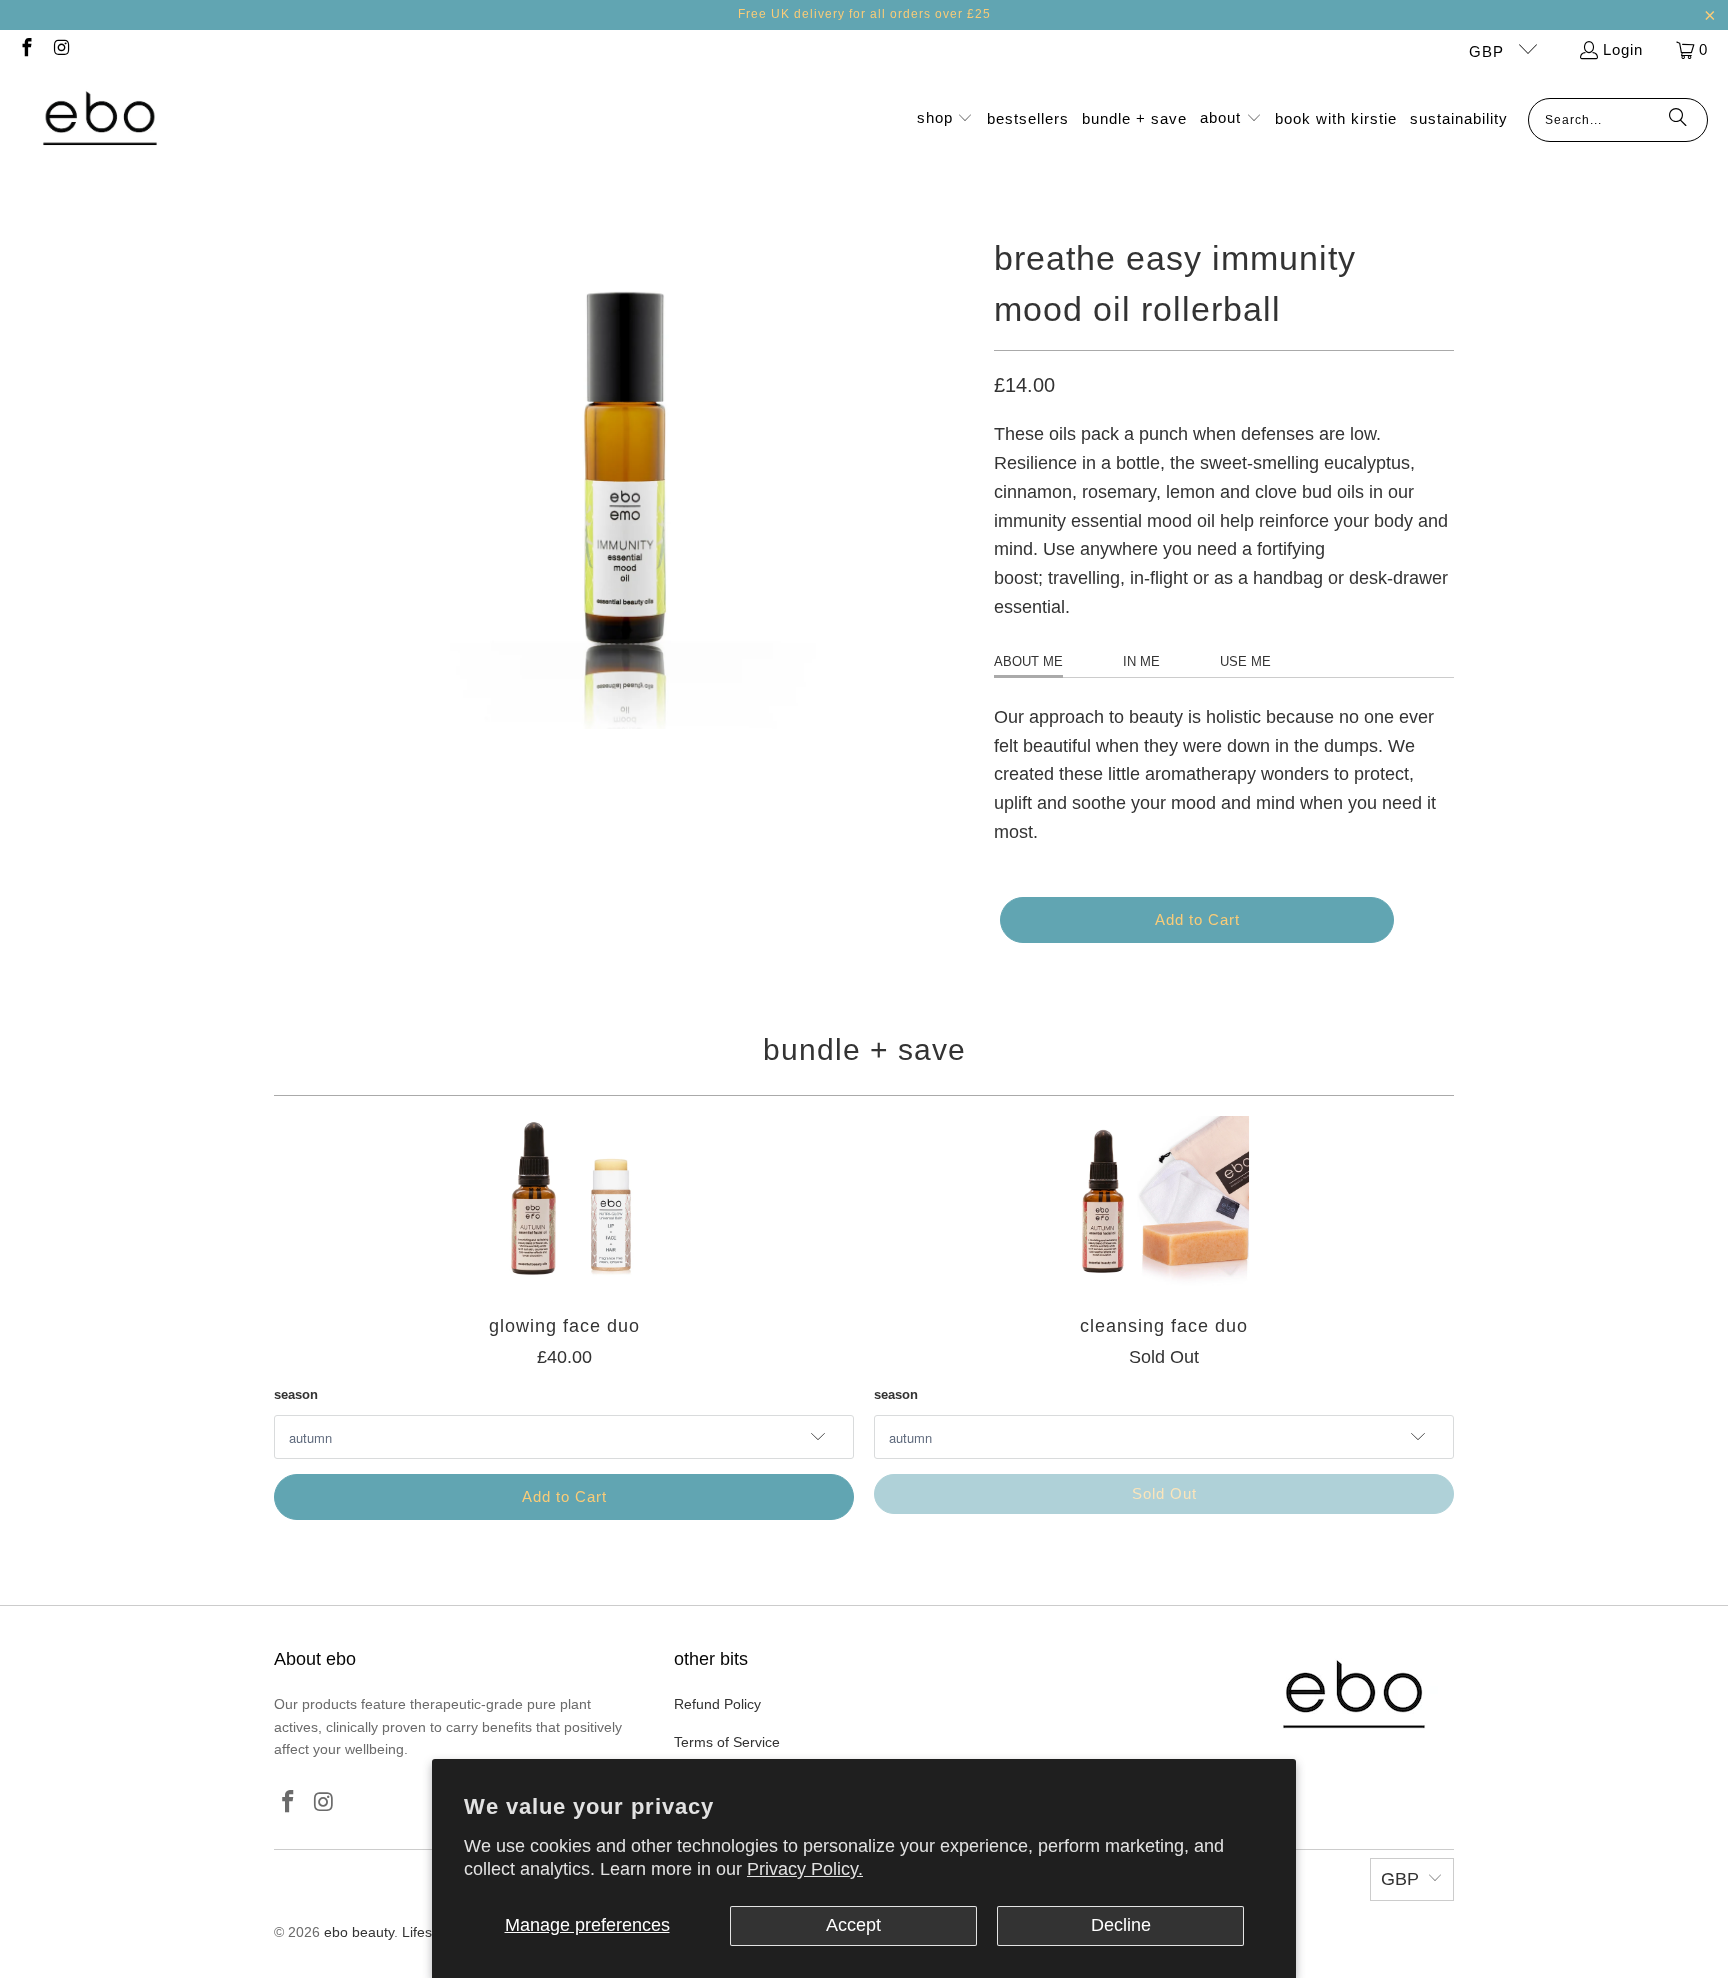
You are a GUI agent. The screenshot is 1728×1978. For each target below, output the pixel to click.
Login (1623, 49)
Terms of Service (727, 1742)
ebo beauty (359, 1932)
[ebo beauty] (100, 119)
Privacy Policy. (805, 1869)
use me (1245, 661)
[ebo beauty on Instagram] (61, 49)
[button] (945, 119)
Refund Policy (717, 1704)
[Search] (1678, 120)
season (296, 1394)
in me (1141, 661)
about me (1028, 661)
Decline (1121, 1925)
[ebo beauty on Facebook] (25, 49)
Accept (853, 1925)
